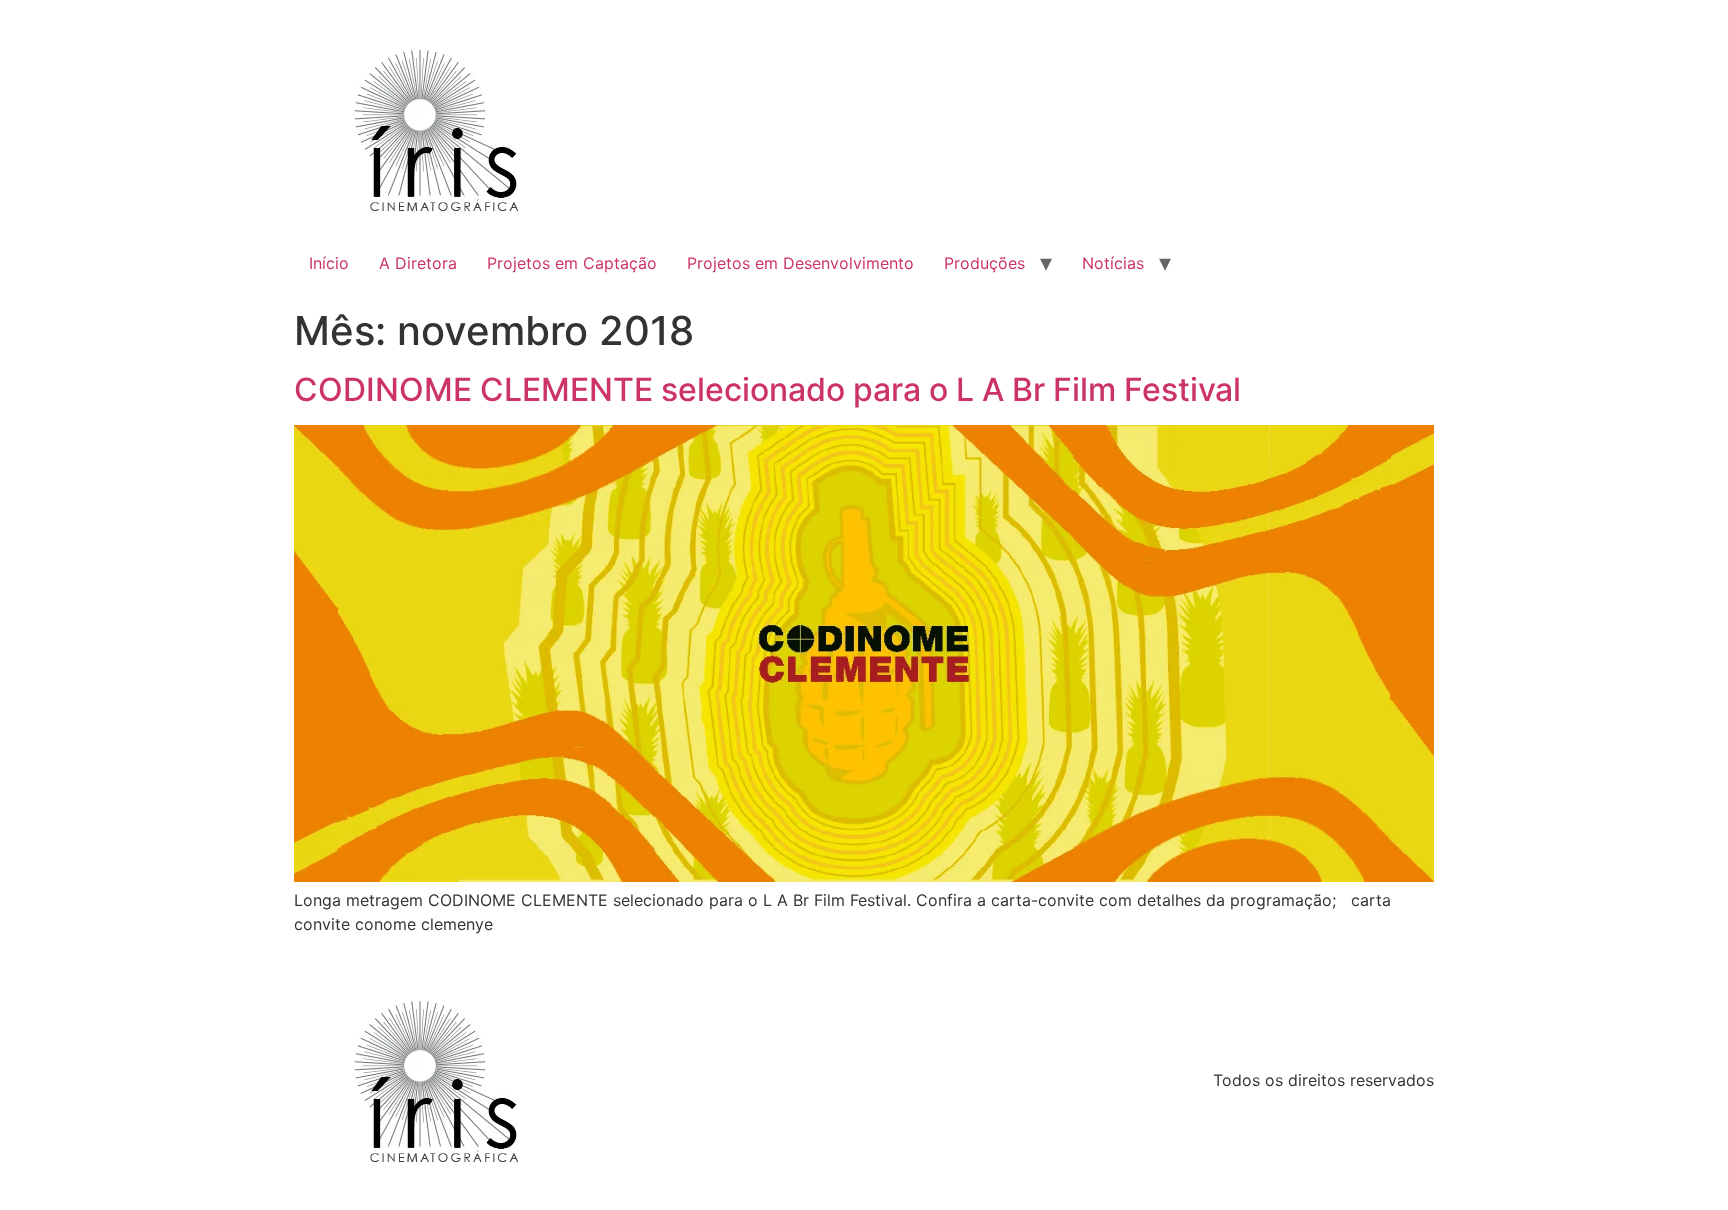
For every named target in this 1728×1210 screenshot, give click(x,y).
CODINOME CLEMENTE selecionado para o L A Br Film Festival (767, 389)
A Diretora (418, 263)
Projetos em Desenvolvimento (800, 263)
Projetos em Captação (572, 263)
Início (329, 263)
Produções (984, 263)
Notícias (1113, 263)
